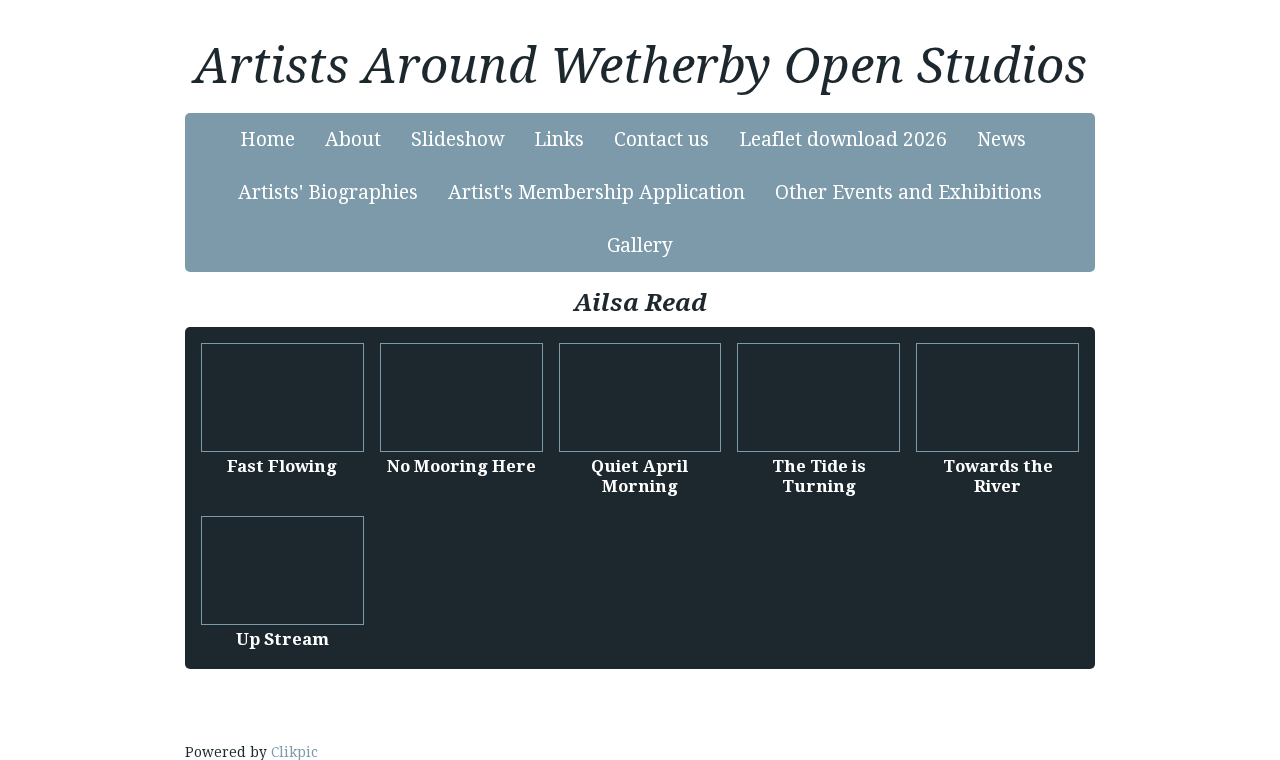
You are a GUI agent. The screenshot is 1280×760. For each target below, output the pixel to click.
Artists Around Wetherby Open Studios (640, 66)
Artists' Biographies (328, 192)
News (1001, 139)
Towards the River (998, 476)
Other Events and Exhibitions (908, 192)
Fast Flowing (282, 466)
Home (267, 139)
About (353, 139)
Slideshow (457, 139)
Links (559, 139)
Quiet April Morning (639, 476)
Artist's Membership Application (596, 192)
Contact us (661, 139)
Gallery (640, 245)
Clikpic (294, 752)
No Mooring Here (461, 466)
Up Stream (282, 639)
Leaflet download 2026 (843, 139)
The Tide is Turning (819, 476)
